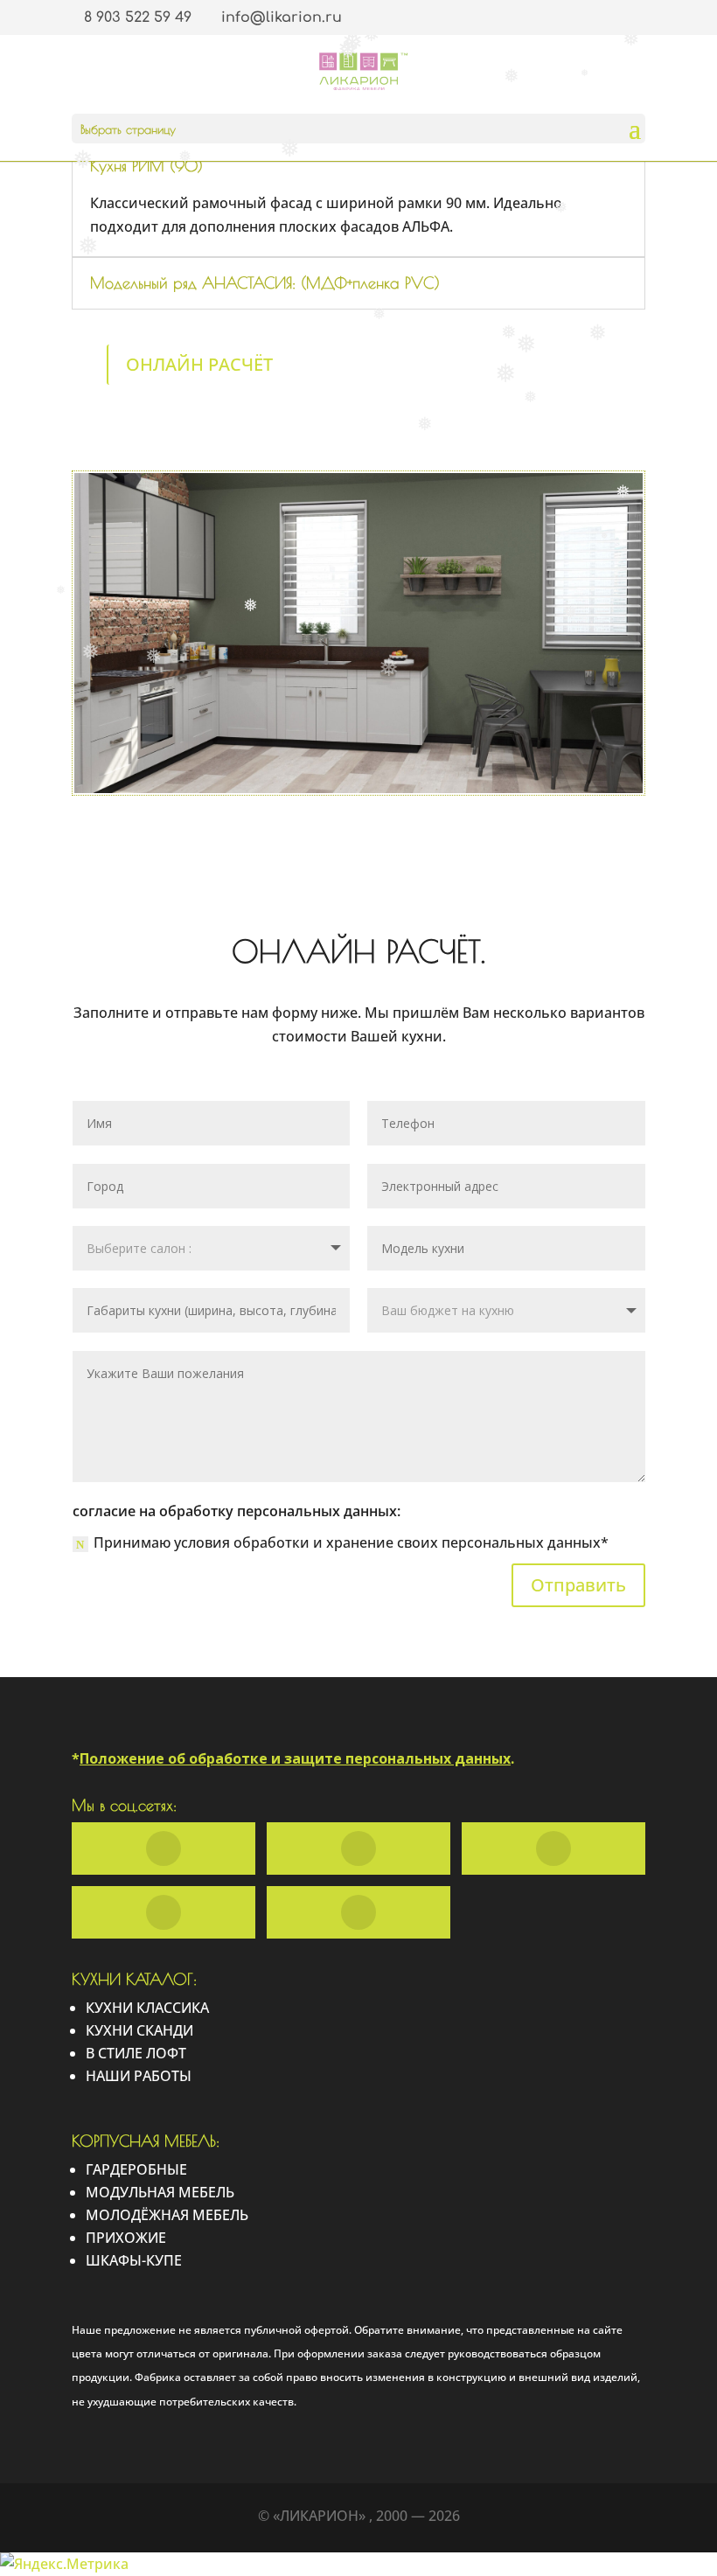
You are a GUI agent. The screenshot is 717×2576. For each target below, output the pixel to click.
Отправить (578, 1585)
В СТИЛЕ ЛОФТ (136, 2053)
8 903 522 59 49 (138, 17)
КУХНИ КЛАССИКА (147, 2008)
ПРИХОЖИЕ (126, 2238)
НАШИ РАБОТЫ (139, 2076)
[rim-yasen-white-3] (358, 793)
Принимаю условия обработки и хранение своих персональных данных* (351, 1542)
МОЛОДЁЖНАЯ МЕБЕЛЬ (167, 2215)
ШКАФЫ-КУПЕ (134, 2260)
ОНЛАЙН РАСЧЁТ (199, 364)
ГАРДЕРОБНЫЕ (136, 2169)
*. (293, 1758)
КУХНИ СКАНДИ (139, 2030)
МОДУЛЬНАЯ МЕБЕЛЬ (160, 2192)
